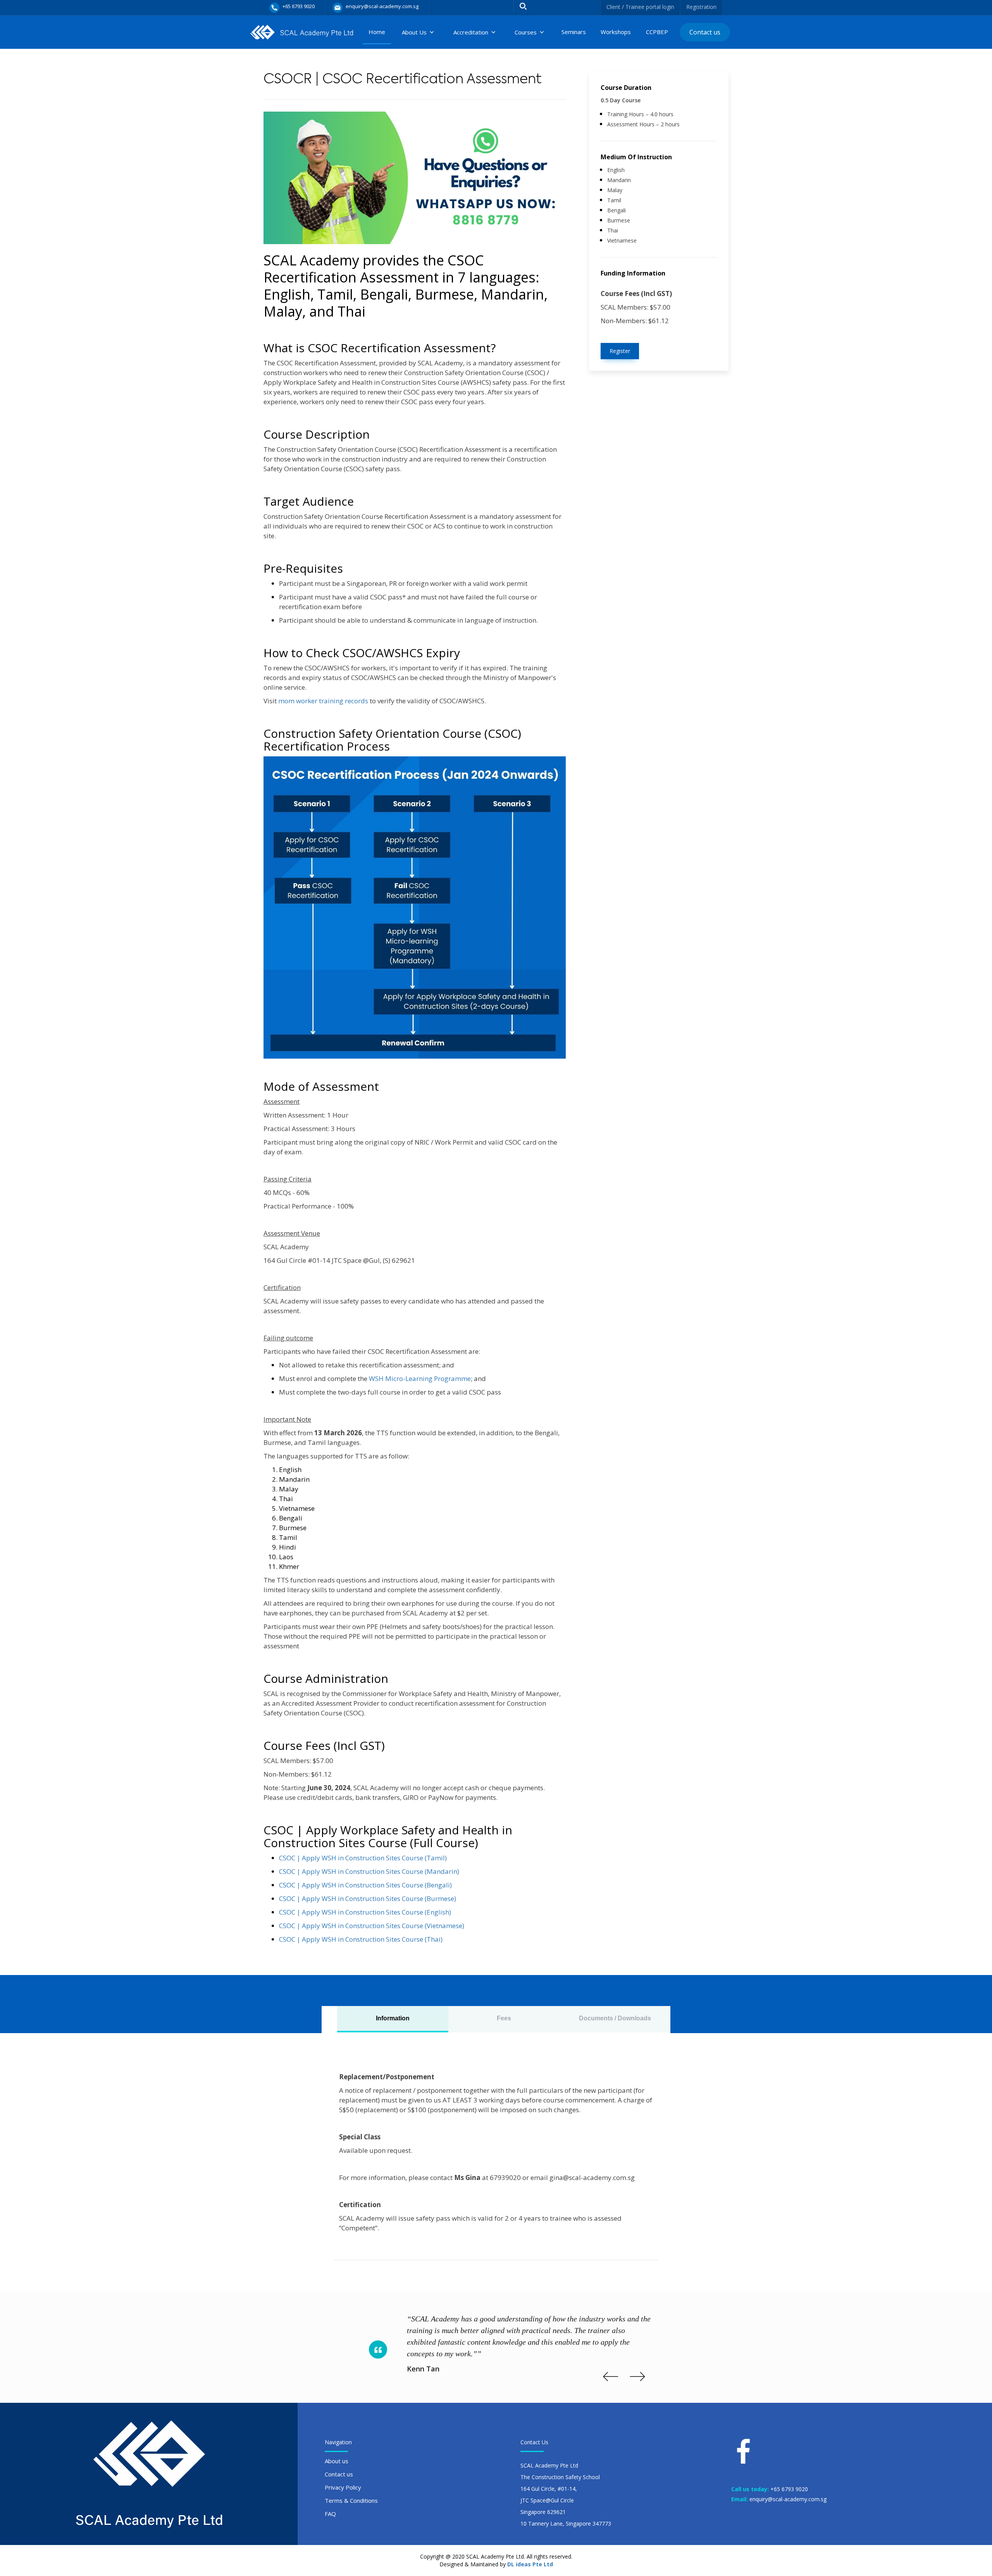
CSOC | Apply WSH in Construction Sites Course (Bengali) (365, 1885)
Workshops (616, 32)
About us (337, 2461)
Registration (701, 7)
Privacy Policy (343, 2487)
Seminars (574, 32)
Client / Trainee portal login (640, 7)
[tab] (393, 2019)
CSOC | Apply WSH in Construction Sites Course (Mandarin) (369, 1871)
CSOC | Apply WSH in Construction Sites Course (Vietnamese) (372, 1926)
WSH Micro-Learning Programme (420, 1378)
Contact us (705, 32)
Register (620, 351)
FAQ (330, 2514)
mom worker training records (323, 701)
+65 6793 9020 (789, 2489)
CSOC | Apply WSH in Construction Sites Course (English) (365, 1912)
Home (377, 32)
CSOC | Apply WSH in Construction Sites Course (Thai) (361, 1939)
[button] (418, 32)
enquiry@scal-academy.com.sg (788, 2499)
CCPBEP (657, 32)
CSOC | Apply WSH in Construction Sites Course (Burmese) (368, 1898)
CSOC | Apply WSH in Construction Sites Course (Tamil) (363, 1858)
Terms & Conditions (351, 2500)
